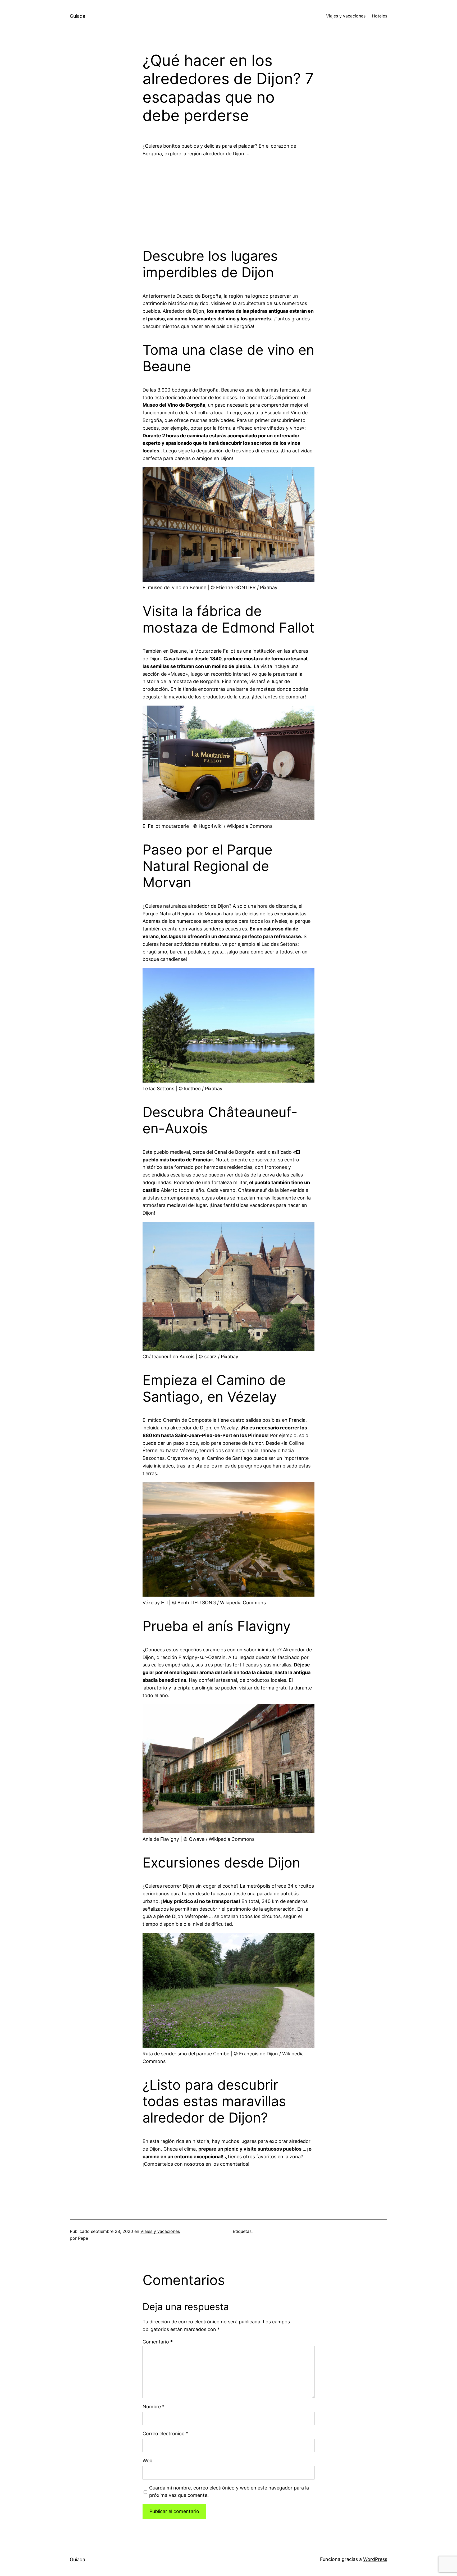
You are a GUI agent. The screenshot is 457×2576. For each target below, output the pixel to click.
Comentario (158, 2342)
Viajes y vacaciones (160, 2231)
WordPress (375, 2559)
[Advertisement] (229, 199)
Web (147, 2461)
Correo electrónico (165, 2434)
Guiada (77, 16)
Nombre (154, 2407)
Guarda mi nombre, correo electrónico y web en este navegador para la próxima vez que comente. (229, 2492)
